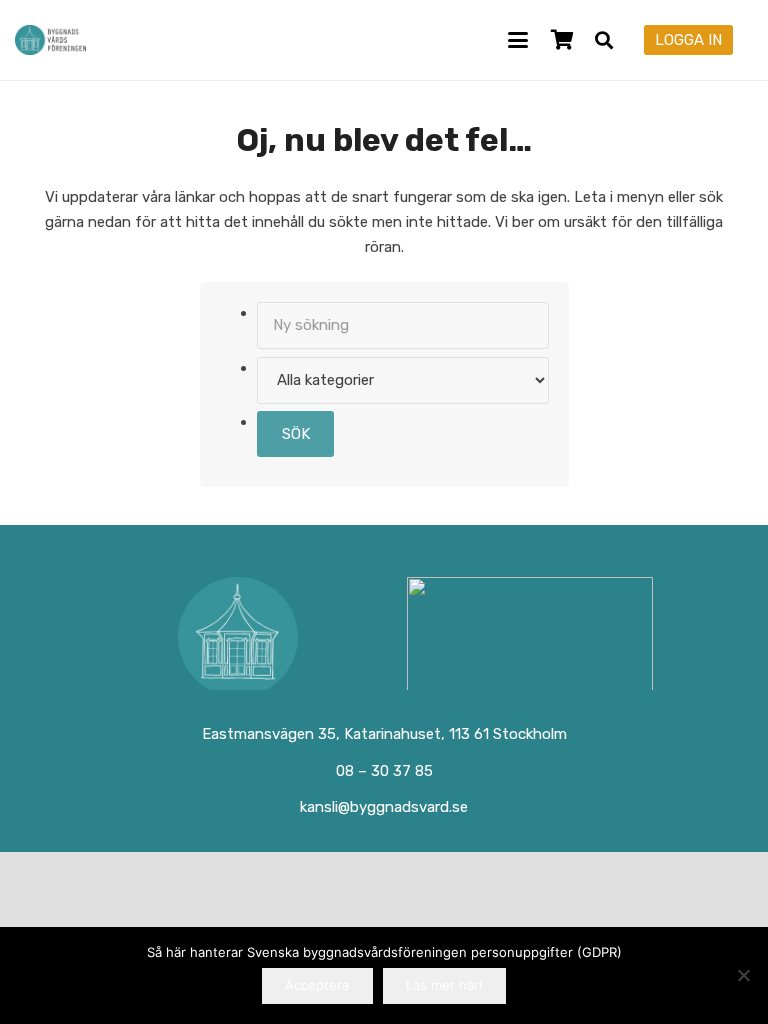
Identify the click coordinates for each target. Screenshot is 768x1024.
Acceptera (317, 985)
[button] (518, 40)
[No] (743, 975)
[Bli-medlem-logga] (530, 637)
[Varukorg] (562, 40)
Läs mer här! (444, 985)
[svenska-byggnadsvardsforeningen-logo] (50, 40)
